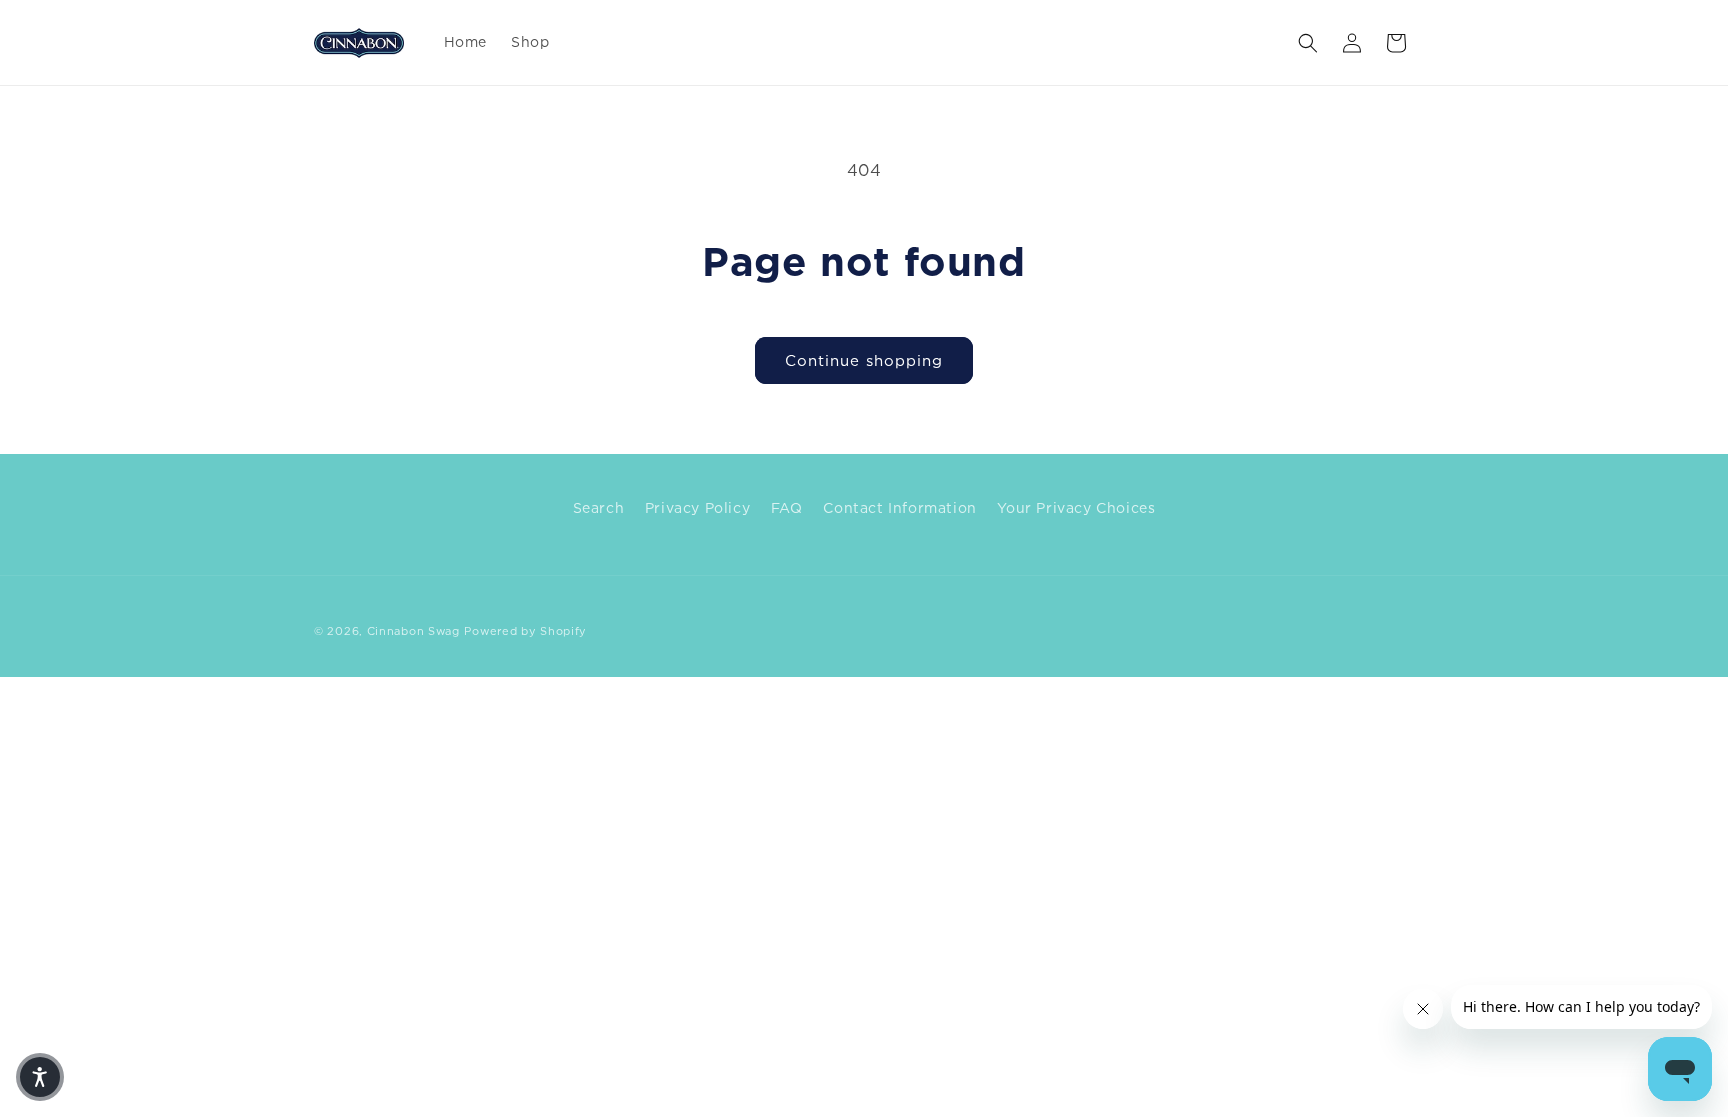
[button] (1308, 43)
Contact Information (899, 507)
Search (599, 507)
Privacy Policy (697, 507)
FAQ (787, 507)
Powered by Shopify (525, 631)
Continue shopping (864, 360)
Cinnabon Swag (413, 631)
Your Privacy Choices (1076, 507)
